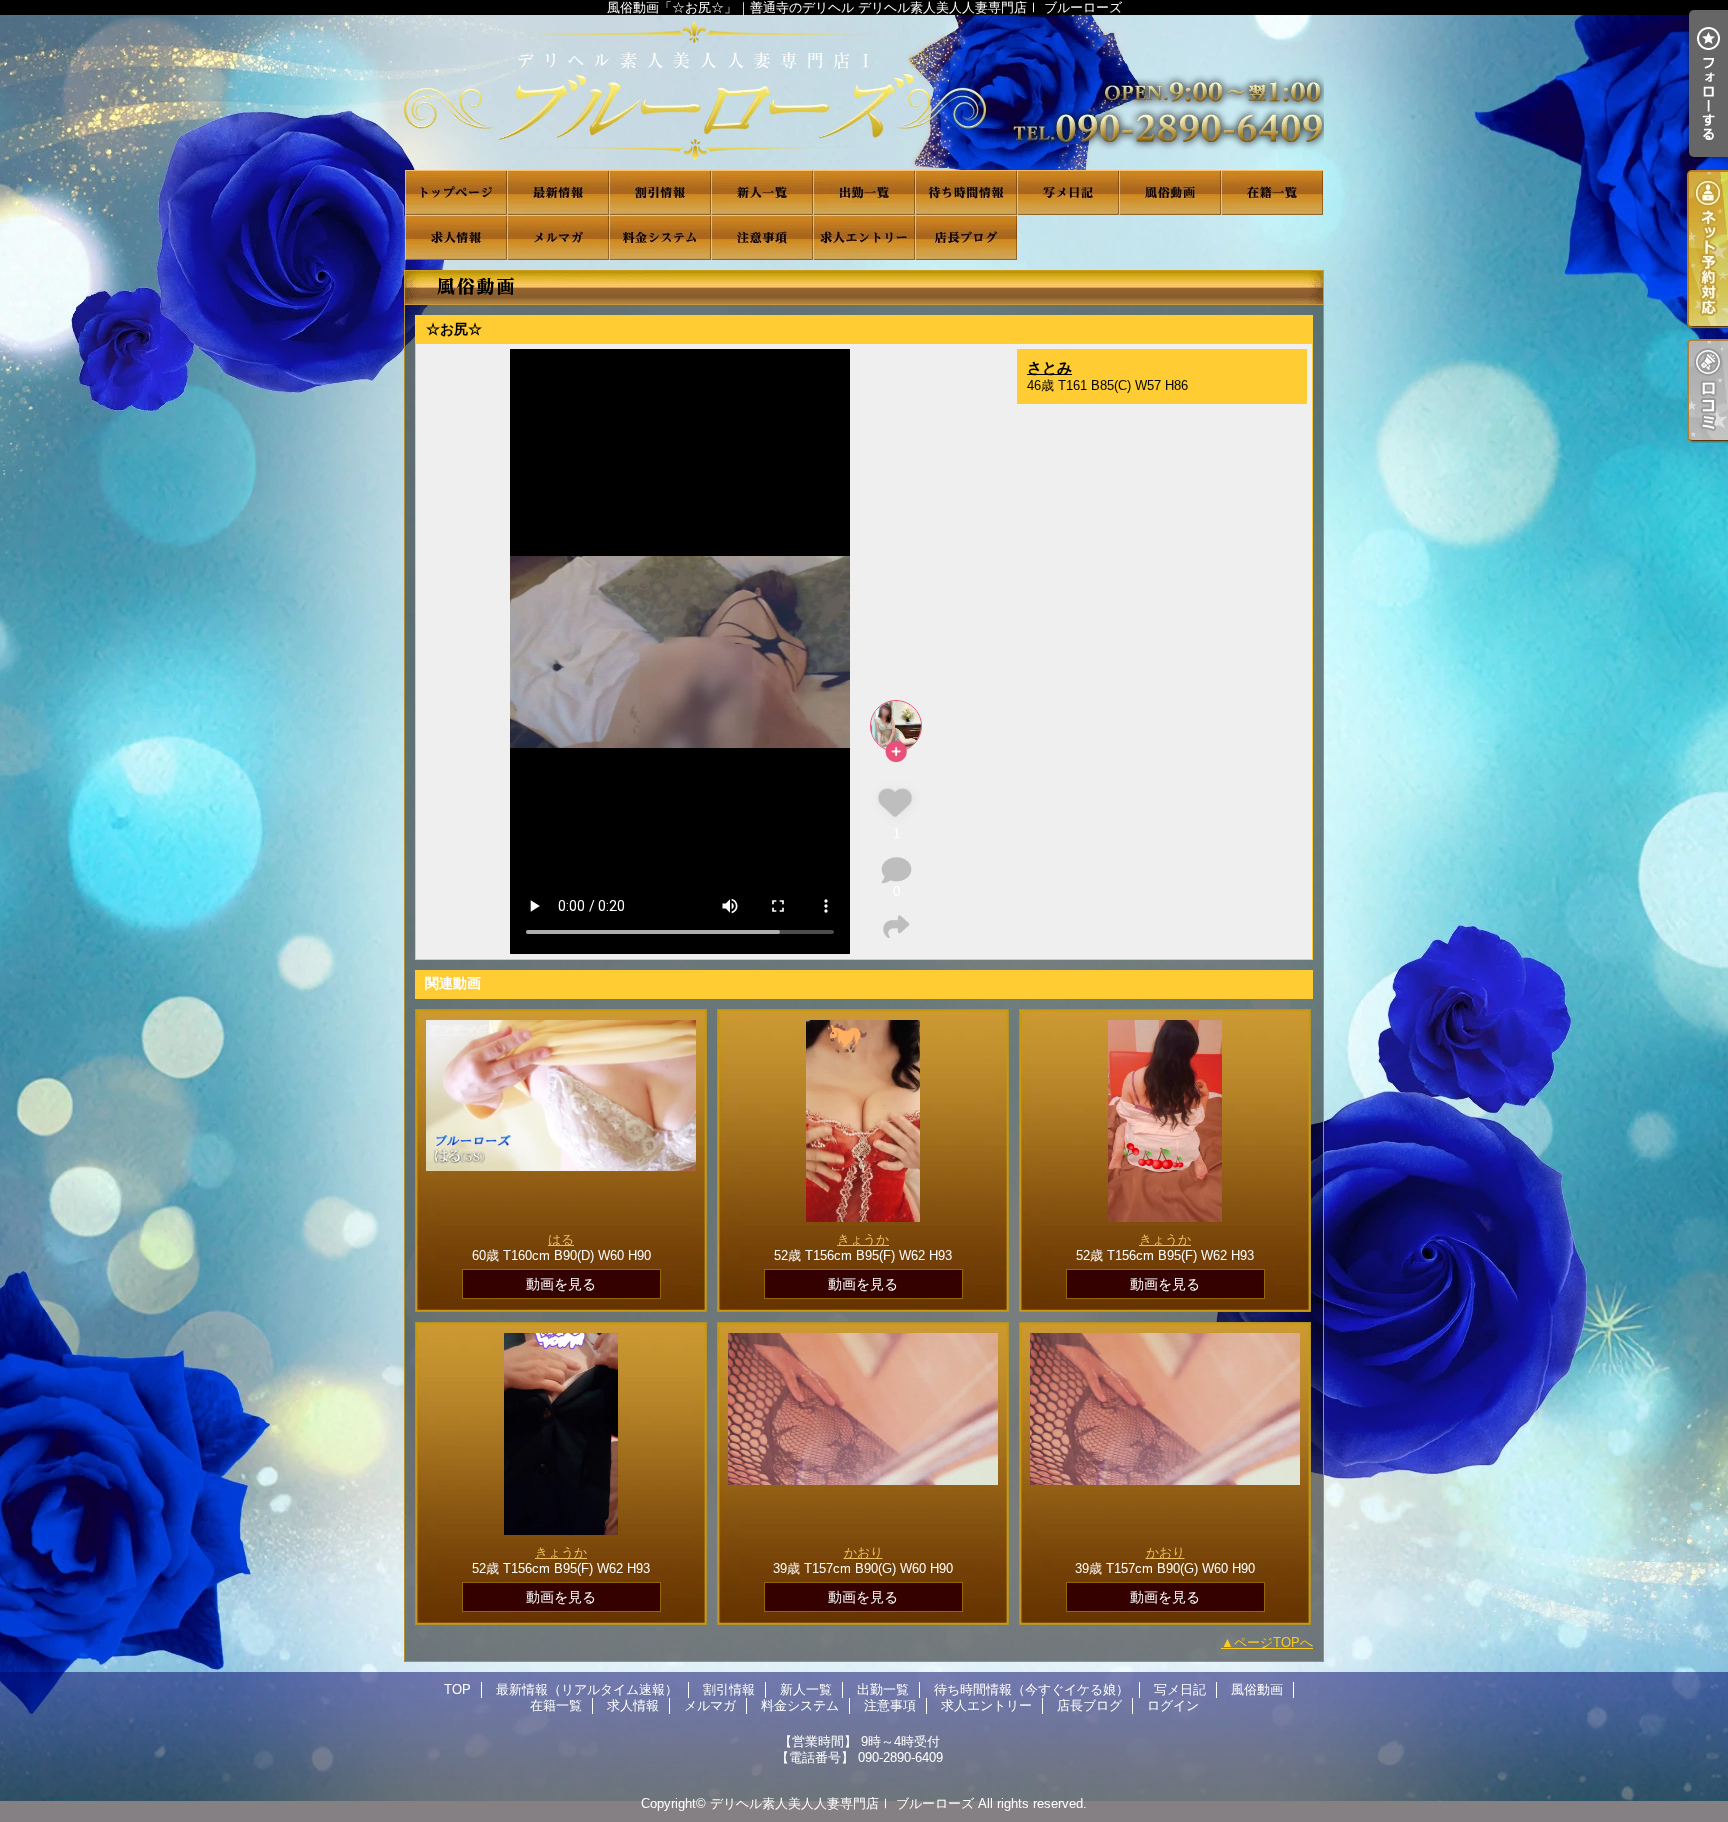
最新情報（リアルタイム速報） (558, 192)
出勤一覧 (864, 192)
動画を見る (561, 1284)
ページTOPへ (1273, 1642)
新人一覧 (762, 192)
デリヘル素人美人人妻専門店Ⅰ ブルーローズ (842, 1803)
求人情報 (456, 237)
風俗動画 (1170, 192)
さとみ (1049, 367)
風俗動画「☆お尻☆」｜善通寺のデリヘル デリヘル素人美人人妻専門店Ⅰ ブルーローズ (864, 92)
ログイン (1173, 1705)
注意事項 (762, 237)
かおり (863, 1552)
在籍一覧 (1272, 192)
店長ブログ (966, 237)
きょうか (863, 1239)
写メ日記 (1068, 192)
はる (561, 1239)
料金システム (660, 237)
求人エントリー (864, 237)
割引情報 (660, 192)
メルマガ (558, 237)
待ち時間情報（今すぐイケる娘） (966, 192)
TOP (456, 192)
